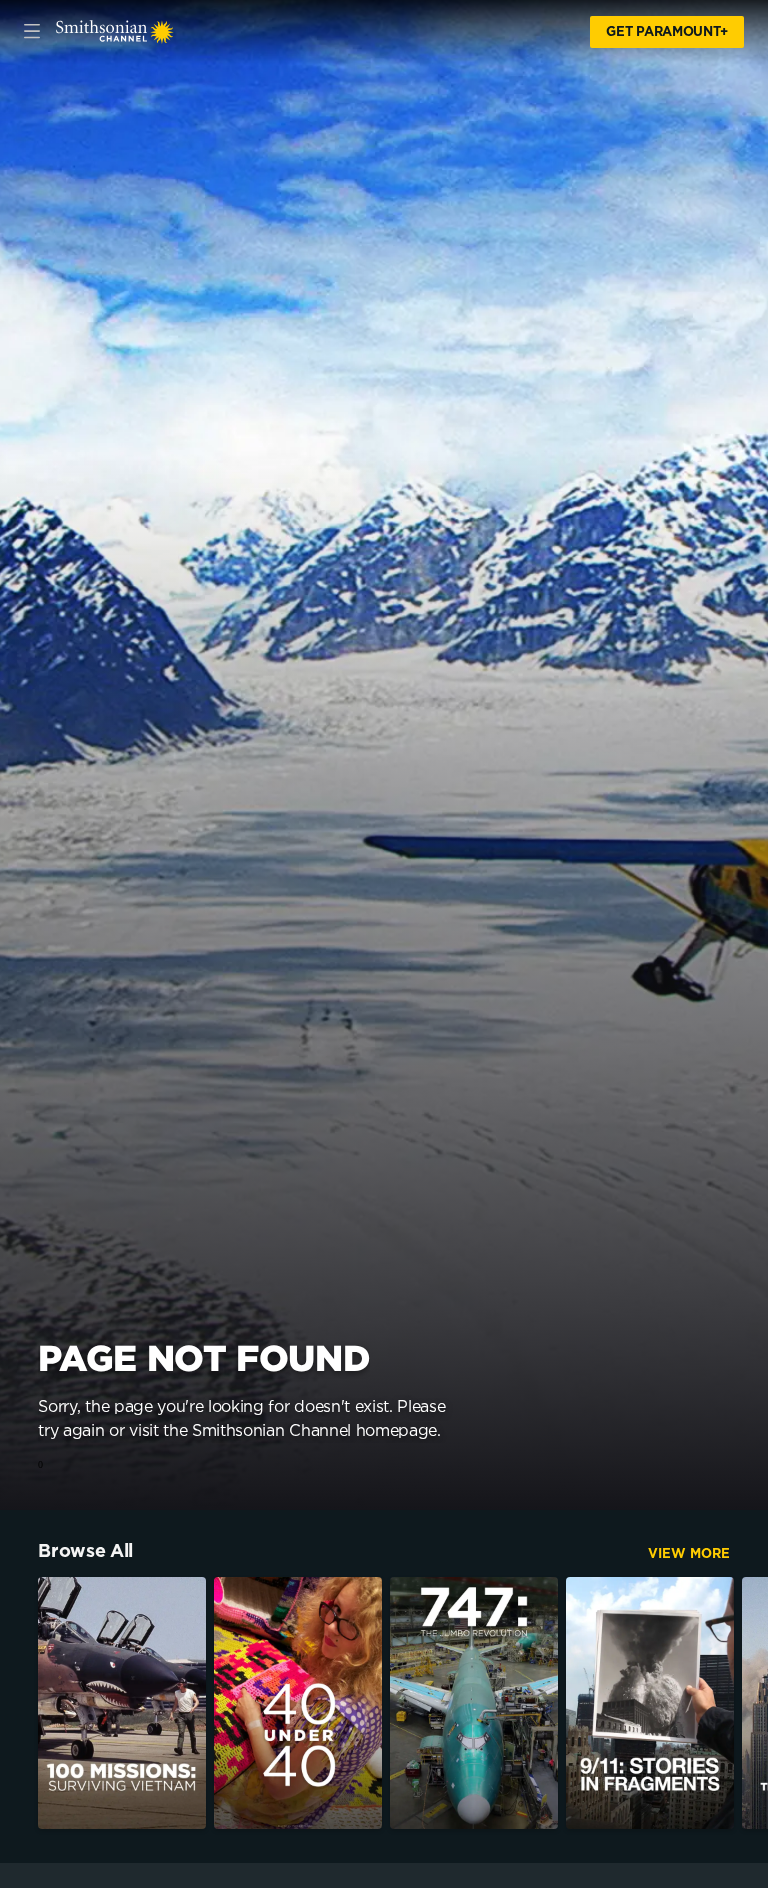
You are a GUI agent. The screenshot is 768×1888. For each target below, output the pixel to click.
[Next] (749, 1703)
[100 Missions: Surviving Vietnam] (122, 1703)
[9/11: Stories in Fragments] (650, 1703)
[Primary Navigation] (32, 32)
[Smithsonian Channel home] (115, 32)
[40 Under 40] (298, 1703)
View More (689, 1554)
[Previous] (19, 1703)
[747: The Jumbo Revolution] (474, 1703)
